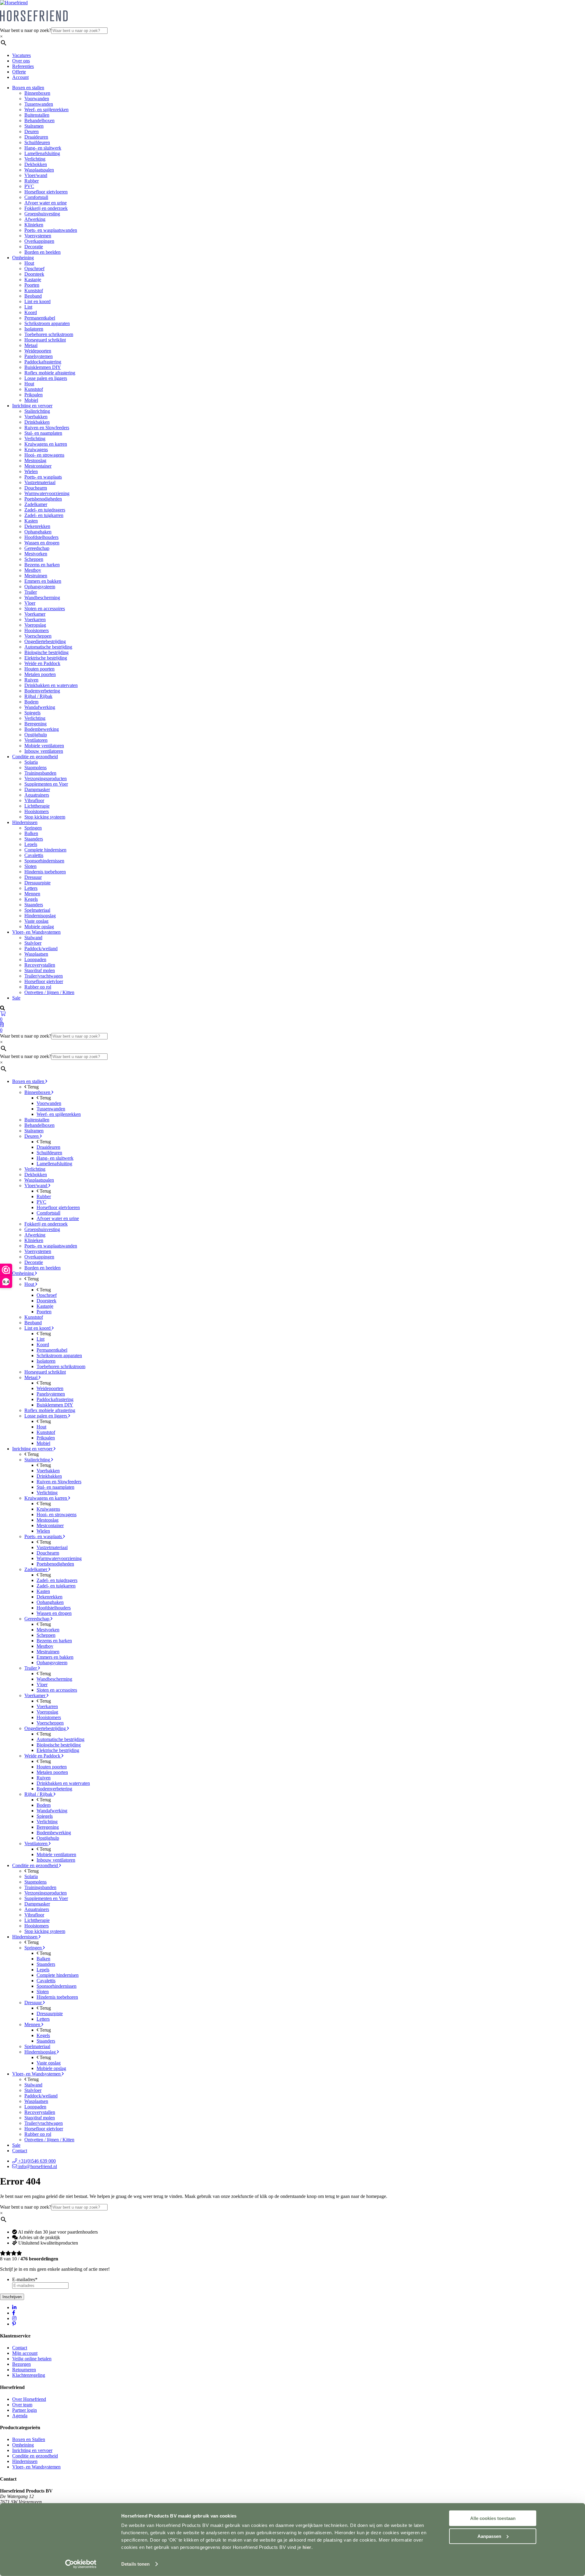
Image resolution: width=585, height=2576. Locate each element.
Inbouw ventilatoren (44, 751)
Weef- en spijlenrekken (46, 110)
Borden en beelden (43, 252)
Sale (16, 998)
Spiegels (32, 713)
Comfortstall (36, 197)
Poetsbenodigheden (43, 499)
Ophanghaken (38, 532)
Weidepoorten (38, 351)
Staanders (34, 839)
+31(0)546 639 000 (36, 2161)
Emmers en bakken (43, 581)
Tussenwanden (39, 104)
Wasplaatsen (36, 954)
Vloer (30, 603)
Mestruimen (36, 576)
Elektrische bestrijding (46, 658)
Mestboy (33, 570)
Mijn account (25, 2353)
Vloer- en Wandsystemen (36, 932)
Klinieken (34, 225)
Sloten (30, 866)
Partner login (25, 2410)
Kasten (31, 521)
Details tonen (135, 2564)
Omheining (23, 258)
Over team (22, 2405)
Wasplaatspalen (39, 170)
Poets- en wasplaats (43, 477)
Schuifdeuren (37, 142)
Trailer (31, 592)
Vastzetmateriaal (40, 482)
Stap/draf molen (40, 970)
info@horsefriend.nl (37, 2166)
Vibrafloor (34, 800)
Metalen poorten (40, 674)
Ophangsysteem (40, 587)
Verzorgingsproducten (46, 778)
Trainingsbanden (40, 773)
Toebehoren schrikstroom (49, 334)
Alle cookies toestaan (493, 2518)
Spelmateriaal (37, 910)
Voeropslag (35, 625)
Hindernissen (25, 822)
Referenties (23, 66)
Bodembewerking (42, 729)
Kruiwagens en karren (46, 444)
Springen (33, 828)
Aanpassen (489, 2536)
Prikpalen (34, 395)
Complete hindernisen (45, 850)
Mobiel (31, 400)
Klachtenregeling (29, 2375)
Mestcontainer (38, 466)
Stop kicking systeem (45, 817)
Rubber (32, 181)
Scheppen (34, 559)
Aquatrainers (37, 795)
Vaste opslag (36, 921)
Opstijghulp (36, 735)
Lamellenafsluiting (42, 153)
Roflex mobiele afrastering (50, 373)
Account (20, 77)
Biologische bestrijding (46, 652)
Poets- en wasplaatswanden (51, 230)
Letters (31, 888)
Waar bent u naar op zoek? (26, 30)
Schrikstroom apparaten (47, 323)
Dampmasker (37, 789)
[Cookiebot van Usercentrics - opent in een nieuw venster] (81, 2564)
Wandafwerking (40, 707)
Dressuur (33, 877)
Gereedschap (37, 548)
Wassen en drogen (42, 543)
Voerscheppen (38, 636)
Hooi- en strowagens (44, 455)
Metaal (31, 345)
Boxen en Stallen (29, 2439)
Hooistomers (37, 630)
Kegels (31, 899)
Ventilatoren (36, 740)
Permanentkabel (40, 318)
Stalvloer (33, 943)
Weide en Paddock (42, 663)
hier (307, 2547)
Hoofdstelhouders (41, 537)
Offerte (19, 72)
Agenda (20, 2416)
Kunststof (34, 290)
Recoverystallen (40, 965)
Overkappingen (39, 241)
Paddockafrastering (43, 362)
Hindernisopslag (40, 916)
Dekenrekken (37, 526)
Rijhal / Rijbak (38, 696)
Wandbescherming (42, 598)
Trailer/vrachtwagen (44, 976)
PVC (29, 186)
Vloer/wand (36, 175)
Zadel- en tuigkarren (44, 515)
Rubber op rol (38, 987)
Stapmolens (35, 768)
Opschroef (34, 269)
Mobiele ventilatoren (44, 746)
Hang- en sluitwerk (43, 148)
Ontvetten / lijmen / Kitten (49, 992)
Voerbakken (36, 417)
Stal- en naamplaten (43, 433)
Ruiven (31, 680)
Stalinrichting (37, 411)
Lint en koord (37, 301)
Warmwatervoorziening (47, 493)
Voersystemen (38, 236)
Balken (31, 833)
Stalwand (33, 938)
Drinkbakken (37, 422)
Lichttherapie (37, 806)
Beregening (35, 724)
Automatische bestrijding (48, 647)
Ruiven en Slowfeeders (47, 428)
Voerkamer (35, 614)
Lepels (31, 844)
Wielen (31, 471)
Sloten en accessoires (45, 609)
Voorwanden (37, 99)
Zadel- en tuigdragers (45, 510)
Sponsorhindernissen (44, 861)
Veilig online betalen (32, 2359)
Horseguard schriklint (45, 340)
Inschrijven (12, 2297)
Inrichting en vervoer (32, 406)
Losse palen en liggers (46, 378)
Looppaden (35, 959)
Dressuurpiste (37, 883)
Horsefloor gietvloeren (46, 192)
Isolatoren (34, 329)
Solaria (31, 762)
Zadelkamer (36, 504)
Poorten (32, 285)
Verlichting (35, 159)
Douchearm (36, 488)
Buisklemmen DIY (43, 367)
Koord (31, 312)
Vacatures (21, 55)
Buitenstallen (37, 115)
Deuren (32, 131)
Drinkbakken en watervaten (51, 685)
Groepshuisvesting (42, 214)
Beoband (33, 296)
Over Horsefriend (29, 2399)
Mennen (32, 894)
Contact (20, 2151)
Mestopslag (35, 460)
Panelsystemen (39, 356)
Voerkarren (35, 619)
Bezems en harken (42, 565)
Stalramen (34, 126)
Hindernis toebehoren (45, 872)
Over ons (21, 61)
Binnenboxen (37, 93)
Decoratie (34, 247)
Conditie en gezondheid (35, 757)
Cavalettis (34, 855)
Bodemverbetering (42, 691)
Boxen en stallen (28, 88)
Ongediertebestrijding (45, 641)
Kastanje (33, 280)
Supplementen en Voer (46, 784)
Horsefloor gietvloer (44, 981)
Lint (28, 307)
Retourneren (24, 2370)
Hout (29, 263)
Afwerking (35, 219)
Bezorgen (21, 2364)
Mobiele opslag (39, 927)
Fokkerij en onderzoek (46, 208)
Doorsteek (34, 274)
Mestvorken (36, 554)
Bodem (31, 702)
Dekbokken (36, 164)
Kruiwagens (36, 449)
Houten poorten (39, 669)
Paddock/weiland (41, 948)
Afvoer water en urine (46, 203)
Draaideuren (36, 137)
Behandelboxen (39, 120)
